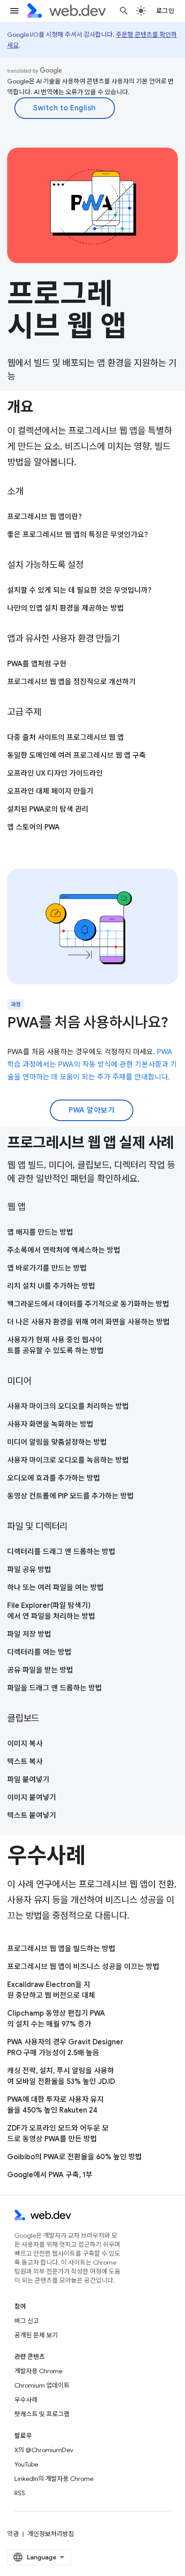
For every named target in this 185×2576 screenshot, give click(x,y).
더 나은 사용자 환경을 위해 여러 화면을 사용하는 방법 (88, 1322)
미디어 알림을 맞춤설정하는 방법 (57, 1442)
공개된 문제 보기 (36, 2335)
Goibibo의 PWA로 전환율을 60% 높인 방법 (75, 2157)
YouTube (26, 2464)
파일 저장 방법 (29, 1634)
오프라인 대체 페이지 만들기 (50, 791)
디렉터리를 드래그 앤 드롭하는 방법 (61, 1552)
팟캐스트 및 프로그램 (42, 2414)
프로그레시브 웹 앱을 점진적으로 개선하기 (71, 682)
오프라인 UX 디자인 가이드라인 (55, 773)
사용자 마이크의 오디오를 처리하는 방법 (68, 1406)
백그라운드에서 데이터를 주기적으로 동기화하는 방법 (88, 1304)
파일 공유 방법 (29, 1570)
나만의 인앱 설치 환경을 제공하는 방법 (66, 608)
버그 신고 (27, 2321)
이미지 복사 (25, 1744)
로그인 (165, 11)
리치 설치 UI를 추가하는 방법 (51, 1286)
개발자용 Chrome (38, 2371)
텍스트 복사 (25, 1762)
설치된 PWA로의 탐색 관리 (48, 809)
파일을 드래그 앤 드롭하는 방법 (55, 1688)
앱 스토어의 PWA (33, 827)
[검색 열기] (124, 11)
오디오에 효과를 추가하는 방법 (54, 1478)
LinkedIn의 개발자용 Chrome (54, 2479)
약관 (13, 2534)
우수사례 (26, 2400)
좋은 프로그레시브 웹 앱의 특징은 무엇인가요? (77, 535)
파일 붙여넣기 (28, 1780)
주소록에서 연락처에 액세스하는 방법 (64, 1250)
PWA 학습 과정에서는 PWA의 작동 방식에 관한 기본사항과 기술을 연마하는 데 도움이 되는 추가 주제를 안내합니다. (92, 1065)
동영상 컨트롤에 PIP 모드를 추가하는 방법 (70, 1496)
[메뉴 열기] (14, 11)
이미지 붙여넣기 (32, 1798)
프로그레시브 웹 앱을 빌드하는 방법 (61, 1949)
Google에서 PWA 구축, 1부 (50, 2175)
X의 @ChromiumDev (44, 2450)
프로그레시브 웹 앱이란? (44, 517)
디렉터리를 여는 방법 (39, 1652)
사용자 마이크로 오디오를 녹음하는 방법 (68, 1460)
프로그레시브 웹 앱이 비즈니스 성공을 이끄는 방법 (83, 1967)
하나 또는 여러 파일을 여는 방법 (55, 1588)
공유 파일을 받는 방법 (40, 1670)
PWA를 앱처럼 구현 (37, 664)
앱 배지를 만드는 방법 (40, 1232)
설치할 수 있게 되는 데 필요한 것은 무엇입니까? (79, 590)
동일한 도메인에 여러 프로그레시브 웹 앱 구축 (77, 755)
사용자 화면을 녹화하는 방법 (50, 1424)
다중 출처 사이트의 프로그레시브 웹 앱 (66, 738)
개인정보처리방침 (51, 2534)
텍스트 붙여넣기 (32, 1816)
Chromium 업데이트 (42, 2385)
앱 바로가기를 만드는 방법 (47, 1268)
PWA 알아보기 (92, 1110)
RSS (20, 2493)
